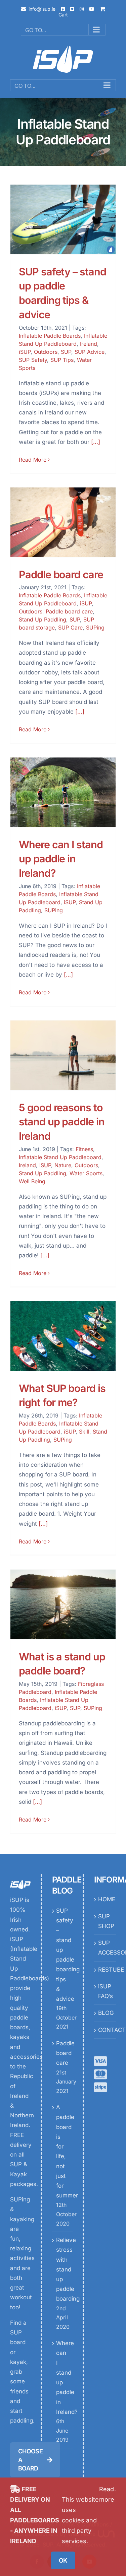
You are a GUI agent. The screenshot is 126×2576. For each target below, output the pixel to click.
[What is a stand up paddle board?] (63, 1604)
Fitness (84, 1149)
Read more (107, 2494)
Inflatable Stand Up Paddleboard (60, 1157)
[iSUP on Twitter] (72, 9)
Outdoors (46, 352)
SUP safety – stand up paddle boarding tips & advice (63, 1955)
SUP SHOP (105, 1921)
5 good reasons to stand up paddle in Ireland (62, 1122)
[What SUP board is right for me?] (63, 1336)
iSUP (25, 352)
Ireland (89, 344)
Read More (33, 460)
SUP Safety (33, 360)
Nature (63, 1165)
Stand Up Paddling (43, 619)
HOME (105, 1899)
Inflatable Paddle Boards (50, 336)
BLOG (105, 2013)
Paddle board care (61, 574)
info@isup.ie (42, 9)
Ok (63, 2560)
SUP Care (70, 628)
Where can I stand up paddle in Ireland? (61, 859)
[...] (96, 442)
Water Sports (86, 1173)
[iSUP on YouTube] (92, 9)
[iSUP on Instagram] (82, 9)
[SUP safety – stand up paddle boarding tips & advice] (63, 219)
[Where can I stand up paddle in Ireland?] (63, 792)
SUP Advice (90, 352)
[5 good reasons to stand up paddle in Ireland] (63, 1055)
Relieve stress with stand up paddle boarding (63, 2269)
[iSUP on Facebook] (63, 9)
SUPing (95, 628)
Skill (84, 1432)
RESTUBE (105, 1970)
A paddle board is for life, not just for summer (63, 2151)
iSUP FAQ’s (105, 1991)
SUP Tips (62, 360)
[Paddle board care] (63, 522)
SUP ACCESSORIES (105, 1948)
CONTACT (105, 2030)
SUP (66, 352)
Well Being (32, 1181)
